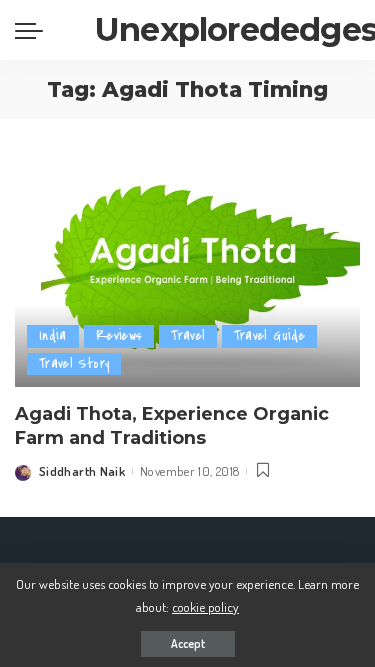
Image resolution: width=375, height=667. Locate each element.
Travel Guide (269, 335)
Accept (188, 643)
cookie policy (205, 606)
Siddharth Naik (82, 471)
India (53, 335)
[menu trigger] (34, 30)
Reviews (119, 335)
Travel (187, 335)
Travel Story (74, 363)
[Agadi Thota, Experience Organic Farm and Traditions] (187, 270)
